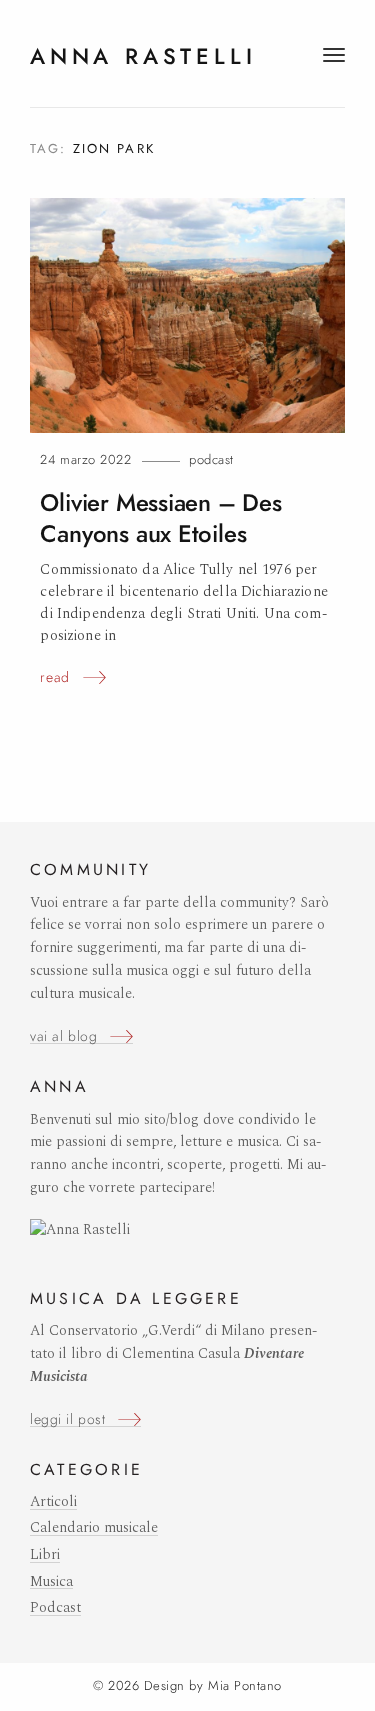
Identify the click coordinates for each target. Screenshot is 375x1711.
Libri (45, 1555)
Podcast (211, 459)
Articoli (53, 1502)
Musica (51, 1582)
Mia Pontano (245, 1686)
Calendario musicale (94, 1528)
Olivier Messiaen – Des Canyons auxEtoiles (160, 518)
